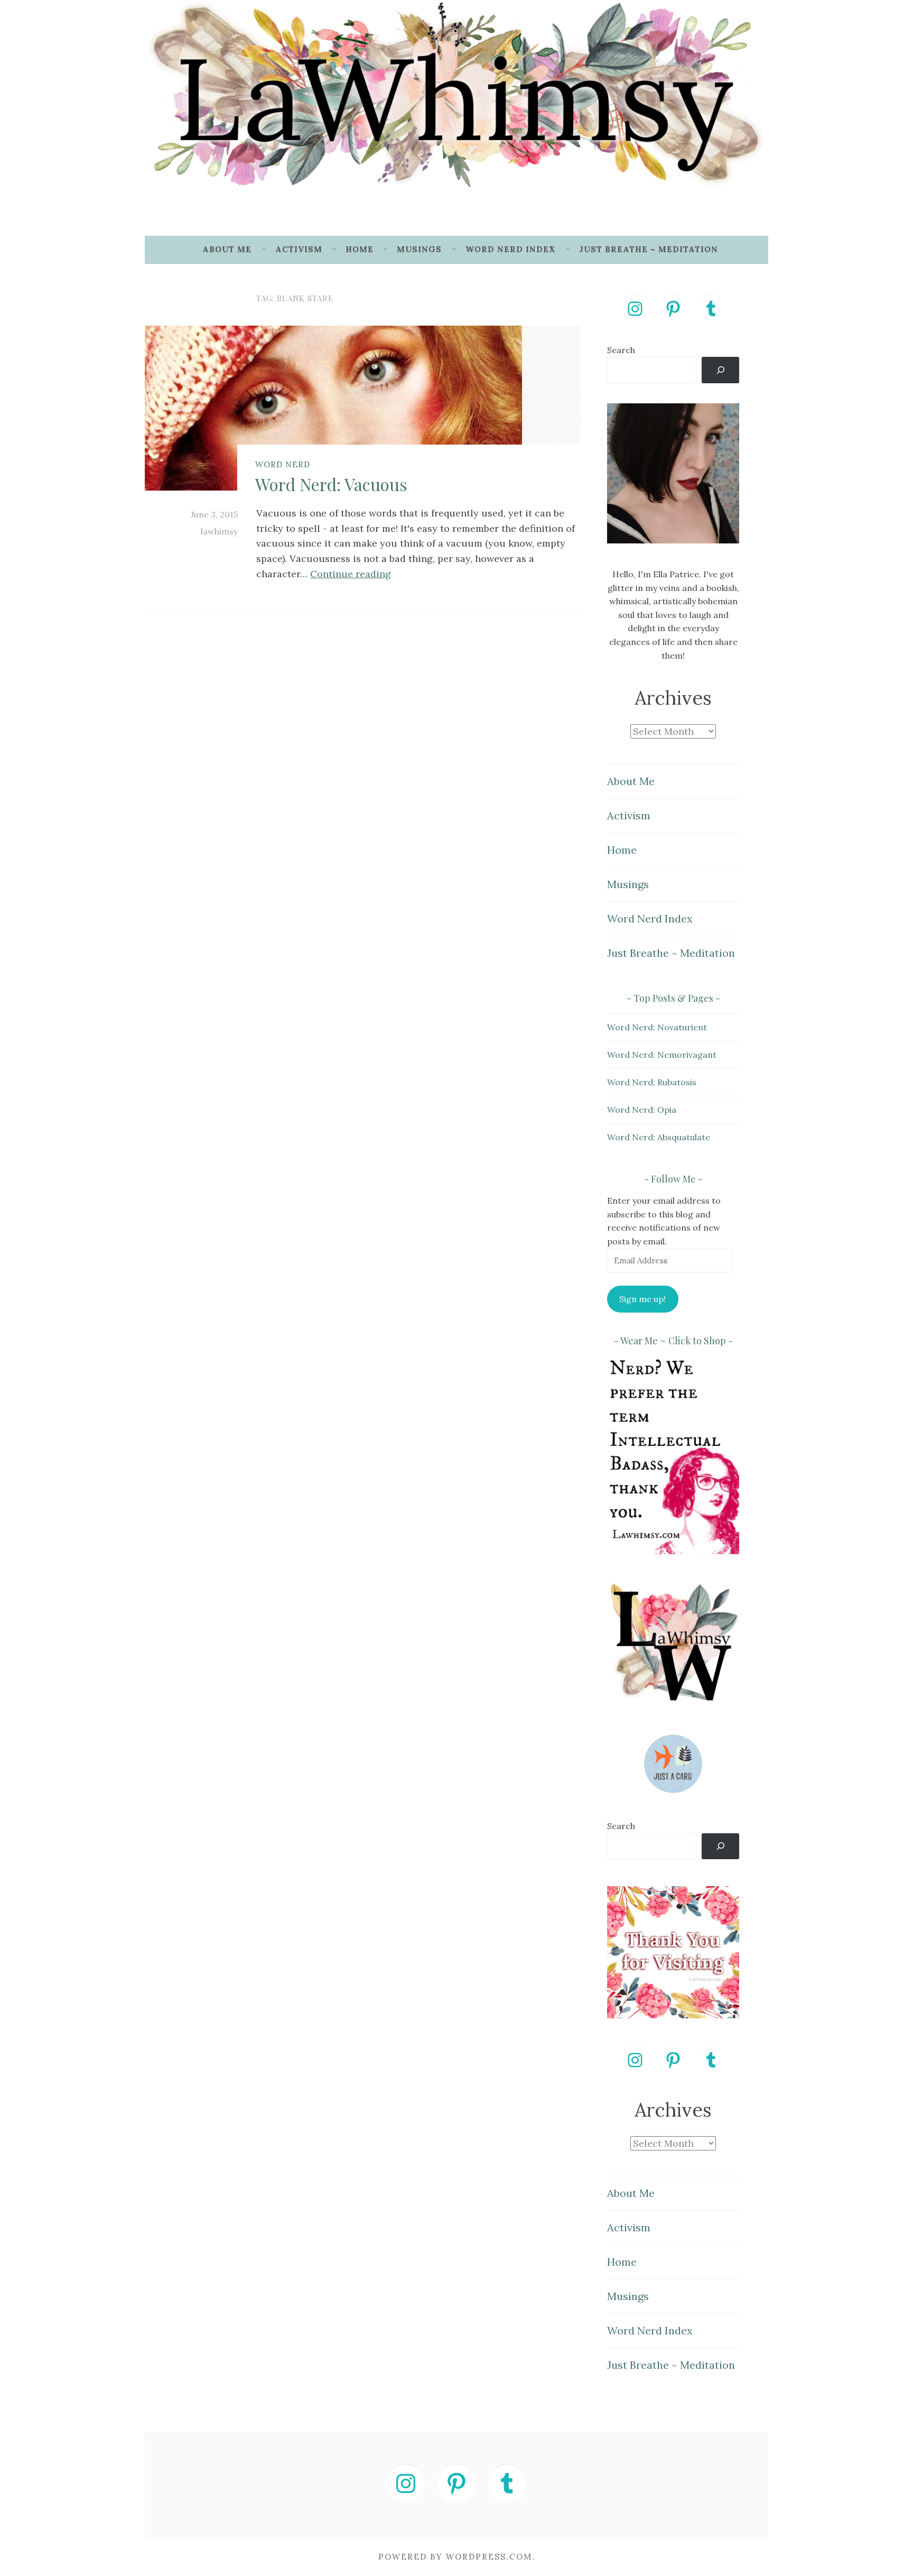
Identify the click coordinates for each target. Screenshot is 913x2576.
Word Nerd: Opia (642, 1110)
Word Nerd (283, 464)
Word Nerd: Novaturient (657, 1027)
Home (360, 249)
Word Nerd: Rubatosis (652, 1082)
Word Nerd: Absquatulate (659, 1137)
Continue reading (351, 574)
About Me (227, 249)
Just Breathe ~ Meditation (649, 249)
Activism (299, 249)
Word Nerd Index (511, 249)
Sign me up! (642, 1299)
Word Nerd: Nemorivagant (662, 1055)
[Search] (720, 370)
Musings (419, 249)
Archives (673, 698)
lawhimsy (219, 531)
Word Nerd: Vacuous (331, 484)
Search (621, 350)
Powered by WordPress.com (455, 2557)
